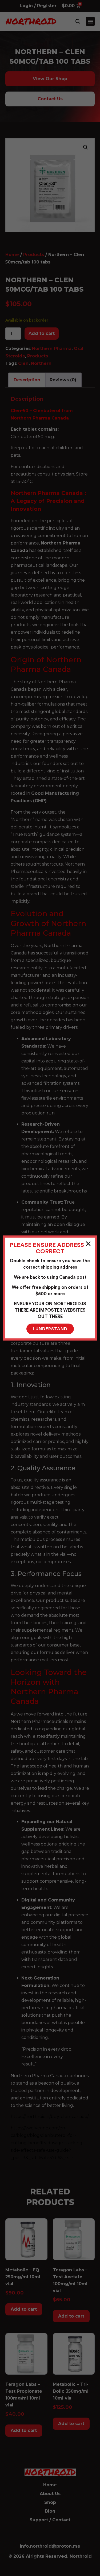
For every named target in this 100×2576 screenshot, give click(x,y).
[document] (50, 1288)
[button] (88, 1244)
